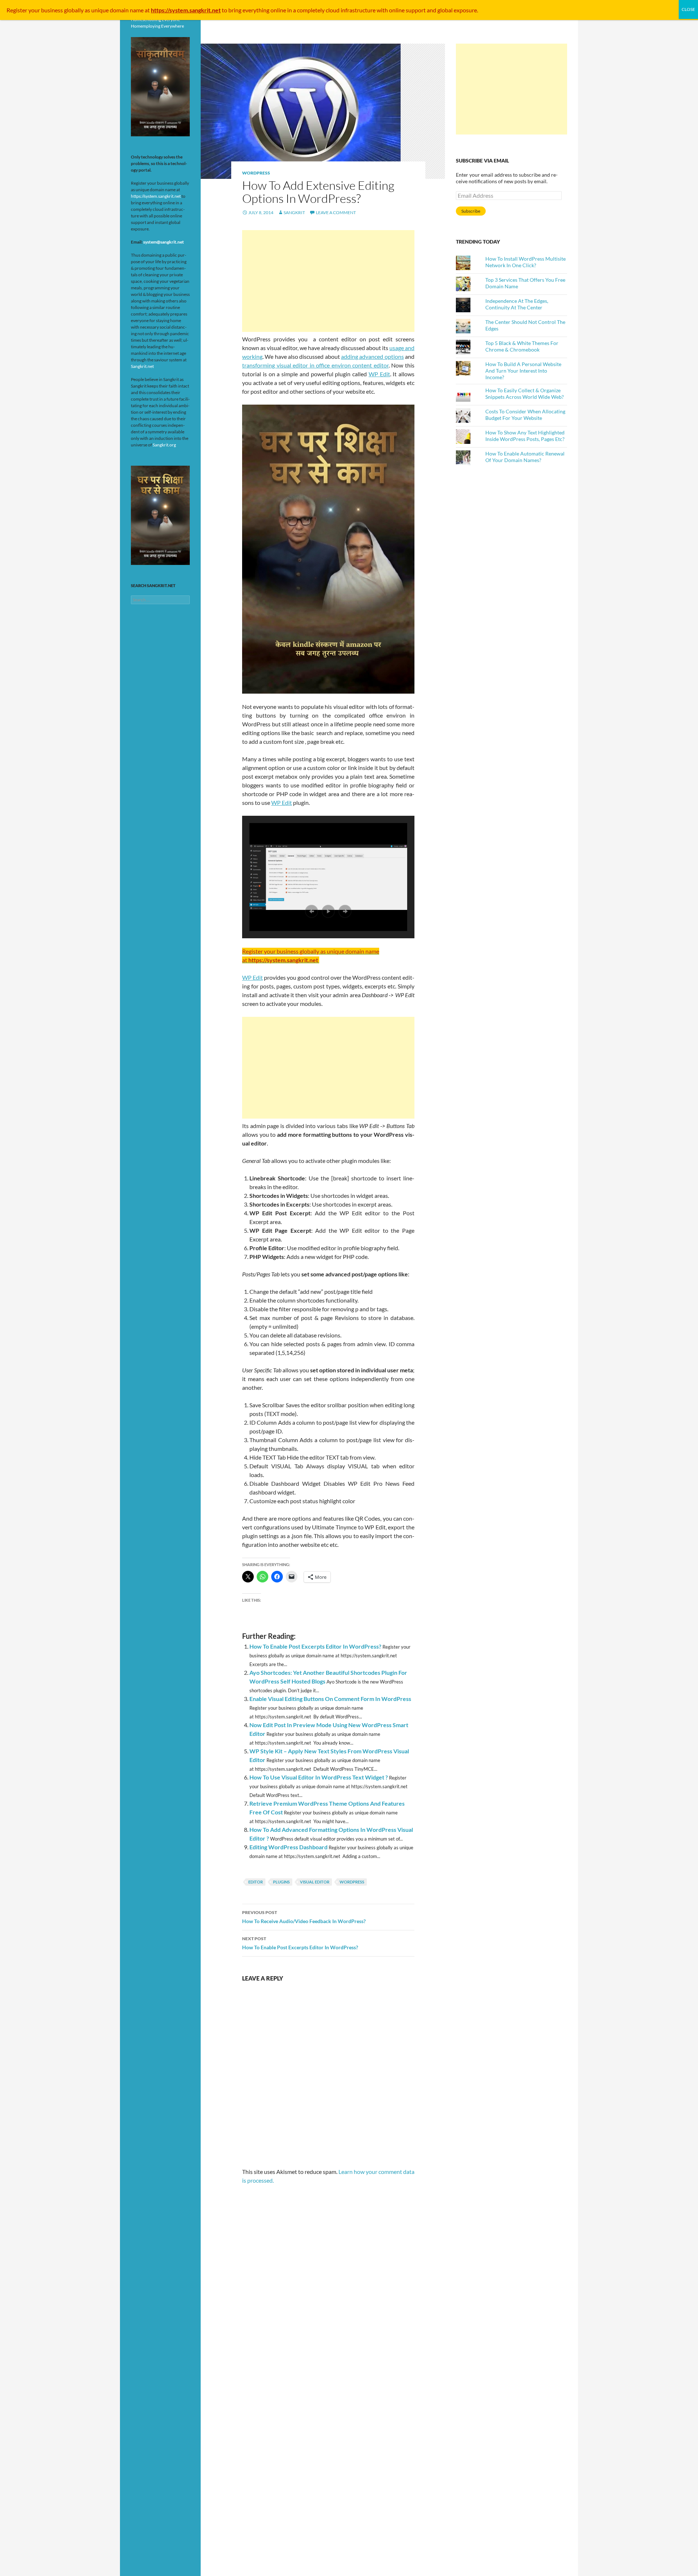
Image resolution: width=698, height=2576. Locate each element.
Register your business (35, 10)
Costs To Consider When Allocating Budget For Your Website (525, 415)
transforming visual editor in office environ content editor (315, 365)
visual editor (315, 1882)
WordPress (256, 173)
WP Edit (379, 374)
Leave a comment (336, 212)
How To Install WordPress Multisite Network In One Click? (525, 262)
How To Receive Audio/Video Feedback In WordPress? (304, 1917)
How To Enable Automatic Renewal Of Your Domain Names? (525, 457)
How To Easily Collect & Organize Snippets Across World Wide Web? (525, 394)
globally (74, 10)
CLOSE (688, 9)
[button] (312, 911)
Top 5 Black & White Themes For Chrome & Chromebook (522, 346)
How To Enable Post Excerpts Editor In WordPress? (315, 1646)
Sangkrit (294, 212)
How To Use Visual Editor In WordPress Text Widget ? (319, 1777)
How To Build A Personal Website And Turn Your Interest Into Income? (523, 371)
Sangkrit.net (142, 366)
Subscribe (471, 211)
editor (256, 1882)
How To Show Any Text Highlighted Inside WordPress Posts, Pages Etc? (525, 436)
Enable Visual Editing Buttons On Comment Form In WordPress (330, 1699)
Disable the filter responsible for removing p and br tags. (319, 1309)
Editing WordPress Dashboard (288, 1847)
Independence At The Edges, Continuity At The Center (517, 304)
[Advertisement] (328, 281)
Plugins (281, 1882)
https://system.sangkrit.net (156, 196)
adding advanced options (372, 356)
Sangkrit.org (164, 445)
